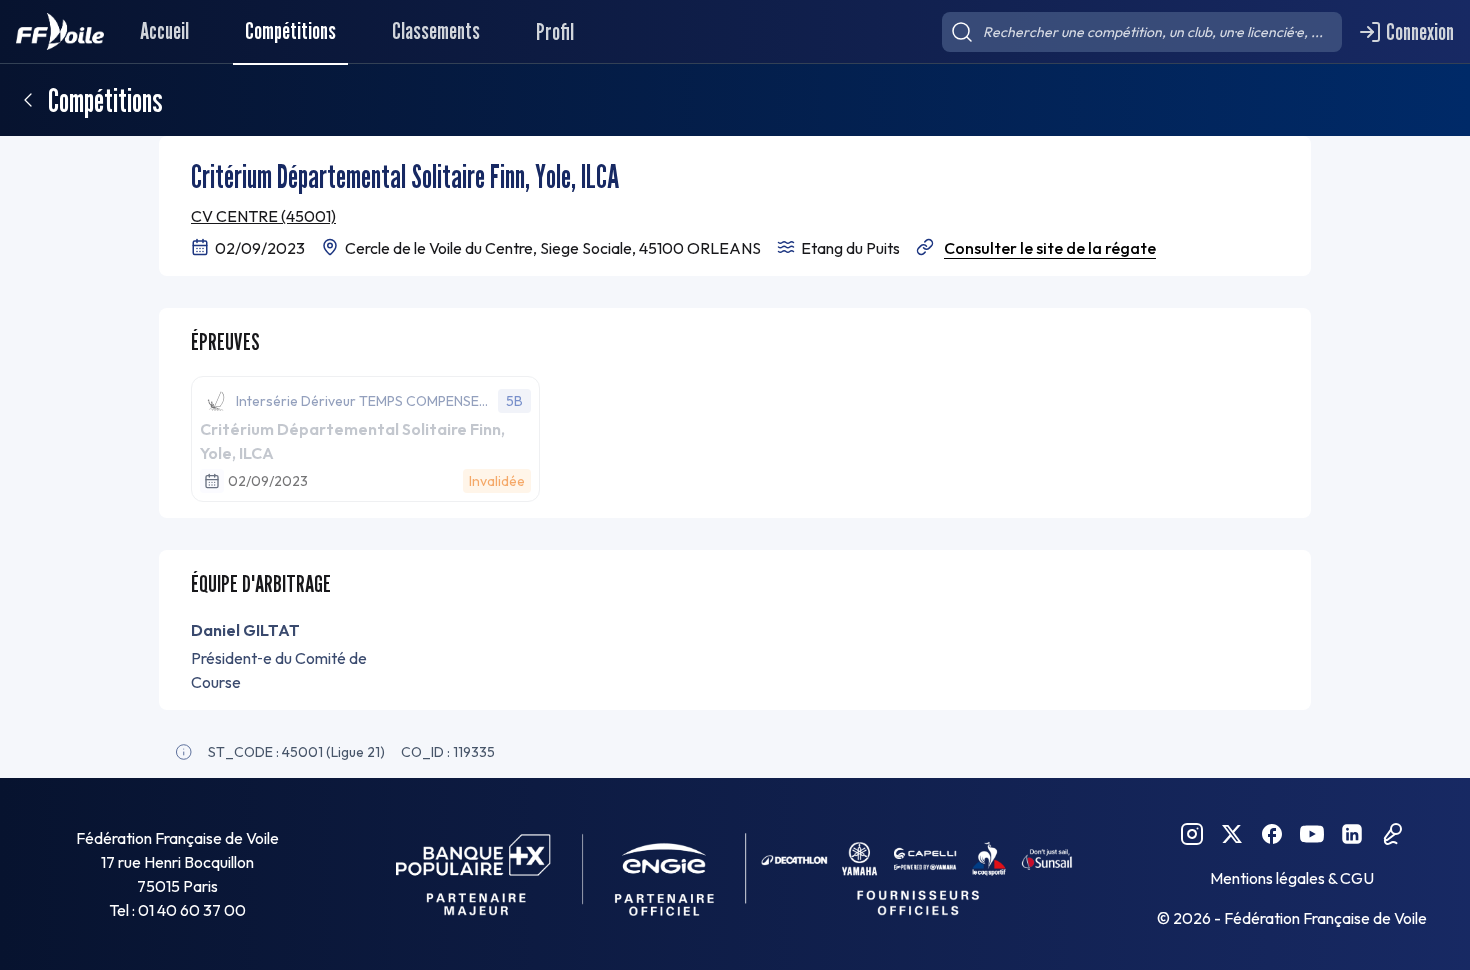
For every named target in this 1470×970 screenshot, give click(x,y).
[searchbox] (1142, 32)
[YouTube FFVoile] (1312, 834)
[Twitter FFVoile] (1232, 834)
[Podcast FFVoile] (1392, 834)
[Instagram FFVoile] (1192, 834)
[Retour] (28, 100)
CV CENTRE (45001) (263, 216)
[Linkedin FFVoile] (1352, 834)
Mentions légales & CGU (1292, 878)
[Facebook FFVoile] (1272, 834)
